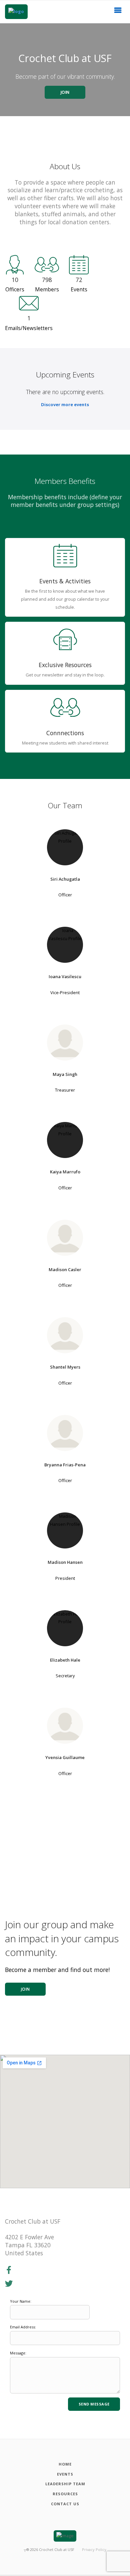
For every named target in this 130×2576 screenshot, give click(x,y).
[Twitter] (9, 2284)
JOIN (65, 92)
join (25, 1989)
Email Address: (23, 2327)
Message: (18, 2353)
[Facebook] (9, 2270)
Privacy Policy (94, 2549)
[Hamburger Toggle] (118, 12)
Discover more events (65, 404)
